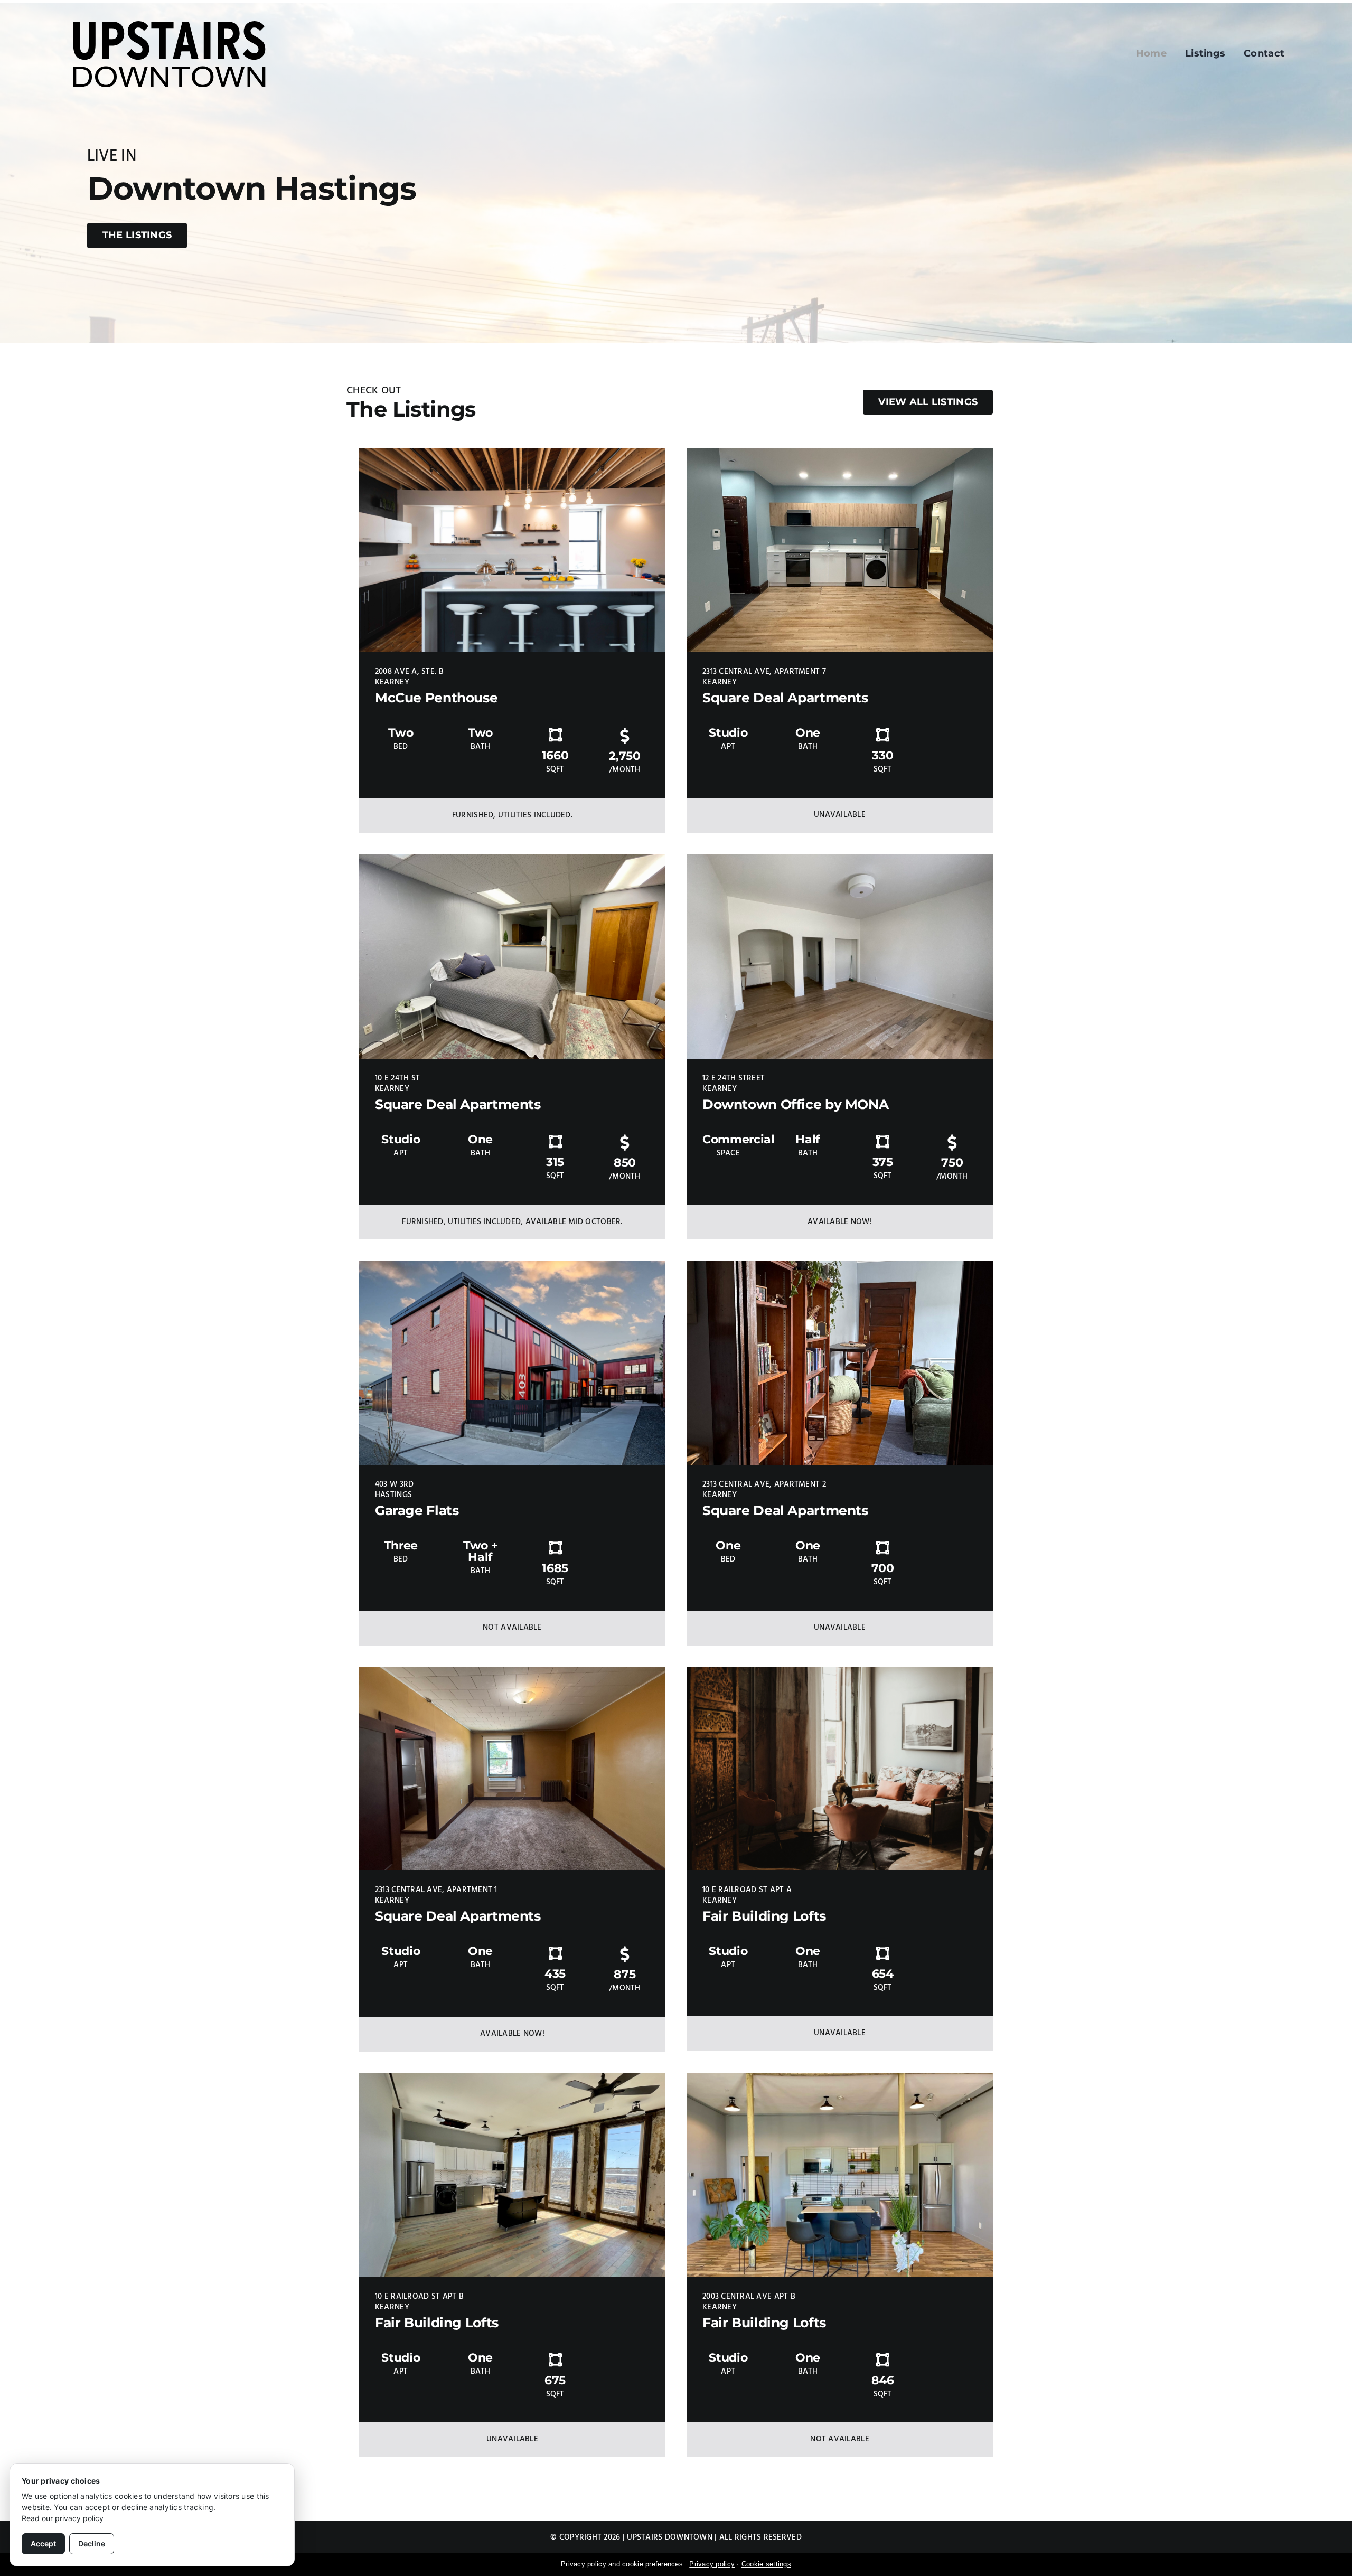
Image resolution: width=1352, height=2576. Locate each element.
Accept (43, 2544)
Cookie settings (766, 2564)
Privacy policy (712, 2564)
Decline (92, 2544)
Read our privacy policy (63, 2518)
